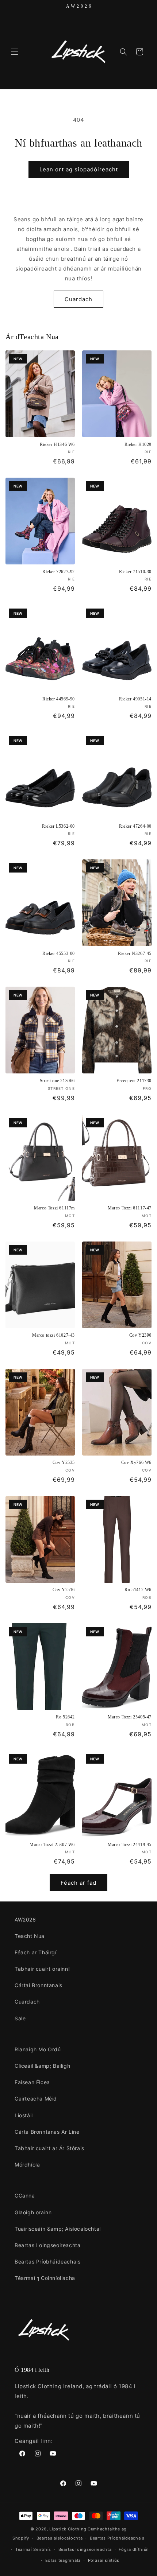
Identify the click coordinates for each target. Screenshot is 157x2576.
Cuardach (78, 299)
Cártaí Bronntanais (39, 1985)
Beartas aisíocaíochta (60, 2538)
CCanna (25, 2196)
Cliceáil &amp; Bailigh (42, 2066)
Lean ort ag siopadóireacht (79, 169)
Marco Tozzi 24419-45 (130, 1845)
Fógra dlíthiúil (134, 2549)
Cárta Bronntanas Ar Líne (47, 2132)
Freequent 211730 (134, 1081)
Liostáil (24, 2115)
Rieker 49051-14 (135, 699)
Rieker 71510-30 (135, 572)
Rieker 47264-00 (135, 826)
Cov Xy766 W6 (136, 1462)
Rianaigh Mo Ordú (38, 2049)
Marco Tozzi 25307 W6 (52, 1845)
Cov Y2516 (64, 1590)
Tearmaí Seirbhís (33, 2549)
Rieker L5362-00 (58, 826)
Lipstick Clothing (68, 2529)
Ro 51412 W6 (138, 1590)
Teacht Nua (30, 1936)
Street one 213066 (57, 1081)
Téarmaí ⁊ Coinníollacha (45, 2278)
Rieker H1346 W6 (57, 444)
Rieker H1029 (138, 444)
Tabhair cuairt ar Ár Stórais (49, 2148)
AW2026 (25, 1920)
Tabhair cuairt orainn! (42, 1969)
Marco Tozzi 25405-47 (130, 1717)
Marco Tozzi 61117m (54, 1208)
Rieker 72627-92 (59, 572)
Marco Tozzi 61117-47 (130, 1208)
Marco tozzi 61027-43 (53, 1335)
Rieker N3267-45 (135, 953)
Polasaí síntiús (104, 2560)
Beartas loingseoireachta (85, 2549)
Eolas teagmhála (63, 2560)
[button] (15, 52)
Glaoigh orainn (33, 2212)
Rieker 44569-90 (59, 699)
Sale (20, 2018)
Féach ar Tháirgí (36, 1952)
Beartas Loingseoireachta (47, 2245)
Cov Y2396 (140, 1335)
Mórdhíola (27, 2165)
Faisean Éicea (32, 2082)
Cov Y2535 (64, 1462)
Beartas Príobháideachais (47, 2262)
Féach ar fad (78, 1883)
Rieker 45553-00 (59, 953)
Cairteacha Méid (36, 2099)
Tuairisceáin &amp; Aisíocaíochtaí (58, 2229)
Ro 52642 (65, 1717)
